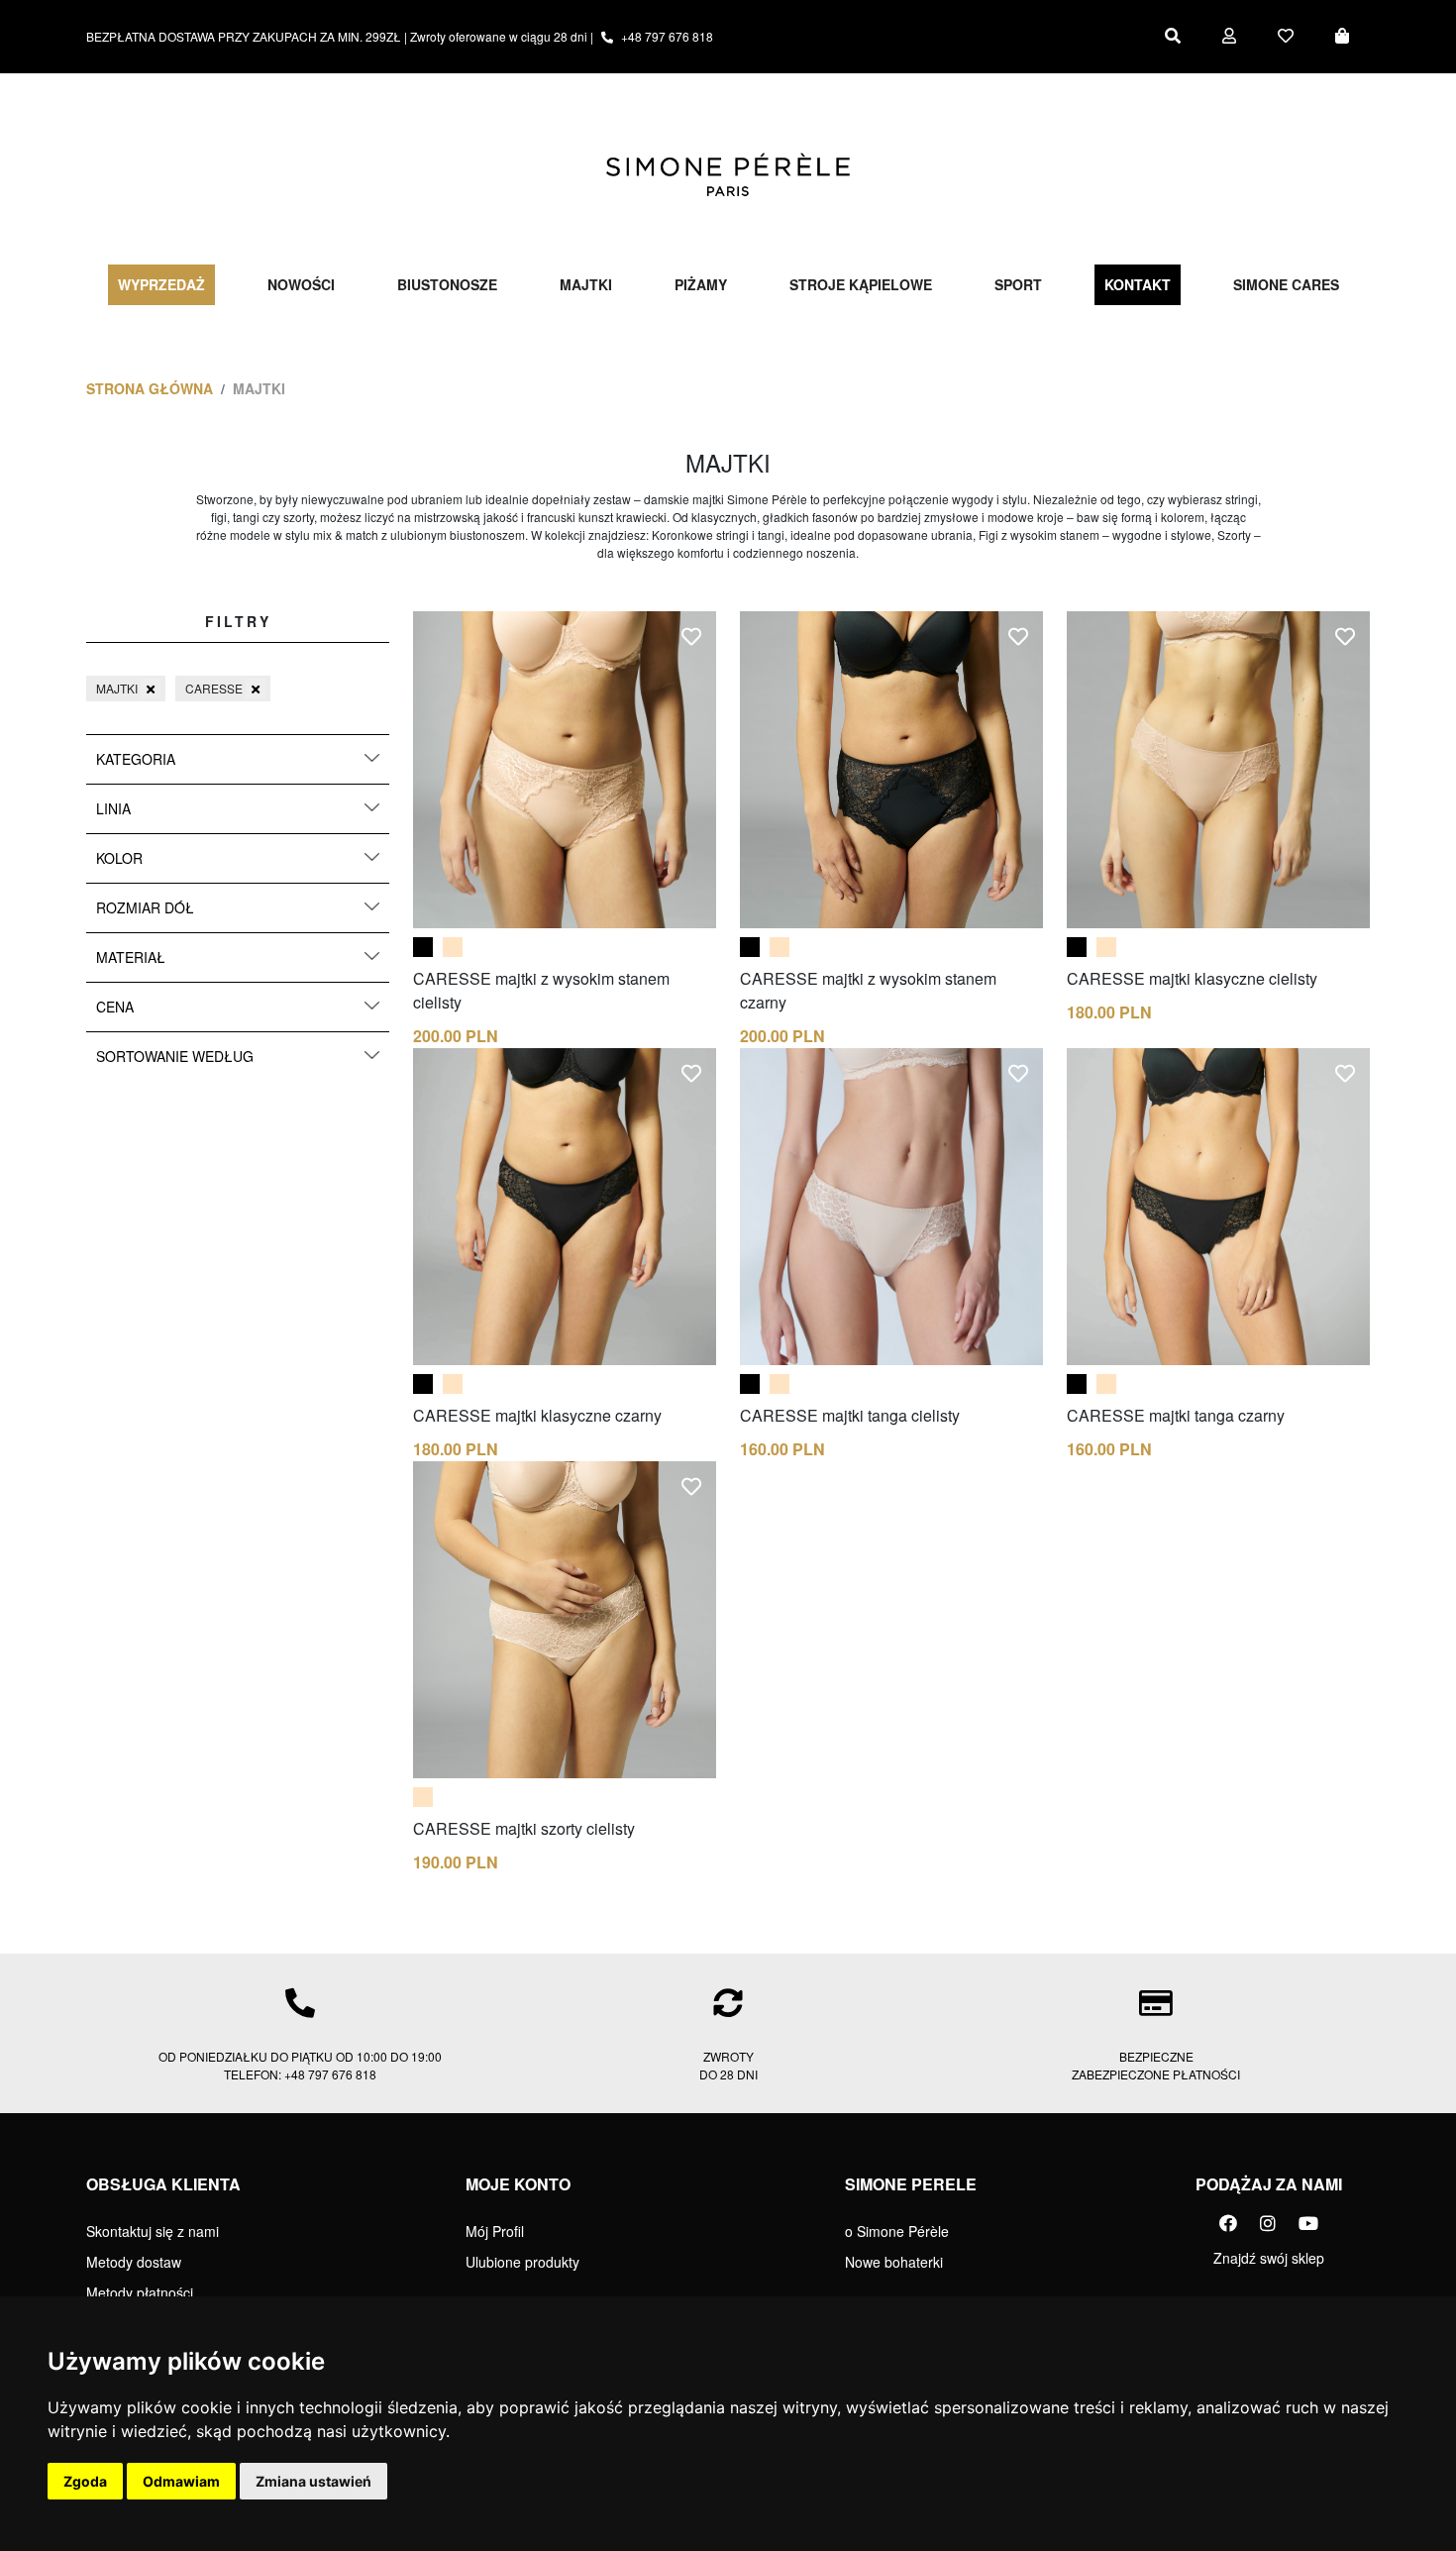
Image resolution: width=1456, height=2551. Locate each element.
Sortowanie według (175, 1056)
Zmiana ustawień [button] (313, 2481)
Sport (1018, 284)
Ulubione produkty (522, 2262)
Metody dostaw (134, 2262)
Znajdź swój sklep (1269, 2258)
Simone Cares (1286, 284)
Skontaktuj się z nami (153, 2231)
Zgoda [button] (85, 2481)
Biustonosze (447, 284)
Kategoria (136, 759)
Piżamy (701, 284)
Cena (115, 1007)
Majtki (586, 284)
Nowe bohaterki (894, 2262)
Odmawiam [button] (181, 2481)
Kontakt (1138, 284)
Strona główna (150, 388)
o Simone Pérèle (897, 2231)
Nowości (301, 284)
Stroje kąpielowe (861, 284)
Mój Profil (495, 2231)
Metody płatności (140, 2292)
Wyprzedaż (161, 284)
